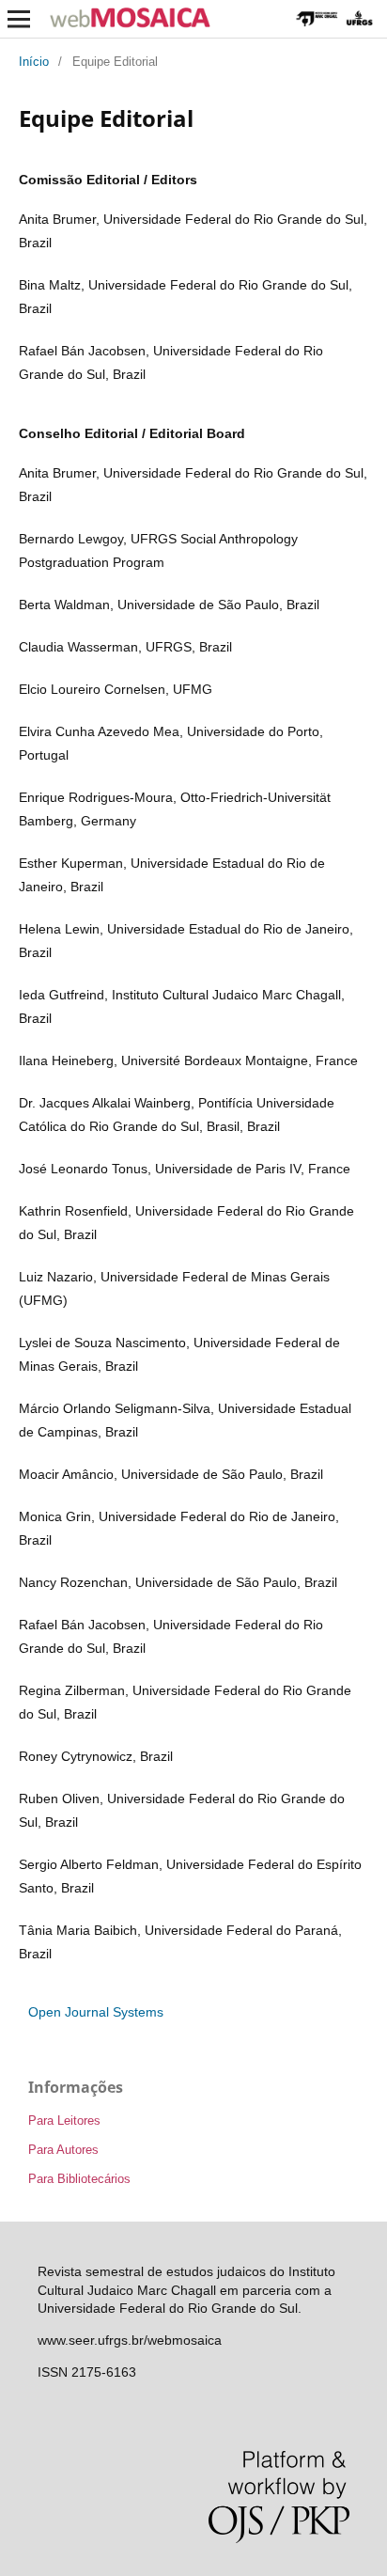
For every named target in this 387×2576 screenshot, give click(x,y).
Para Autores (63, 2150)
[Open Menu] (19, 19)
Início (34, 62)
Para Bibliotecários (79, 2179)
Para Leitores (64, 2120)
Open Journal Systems (96, 2012)
